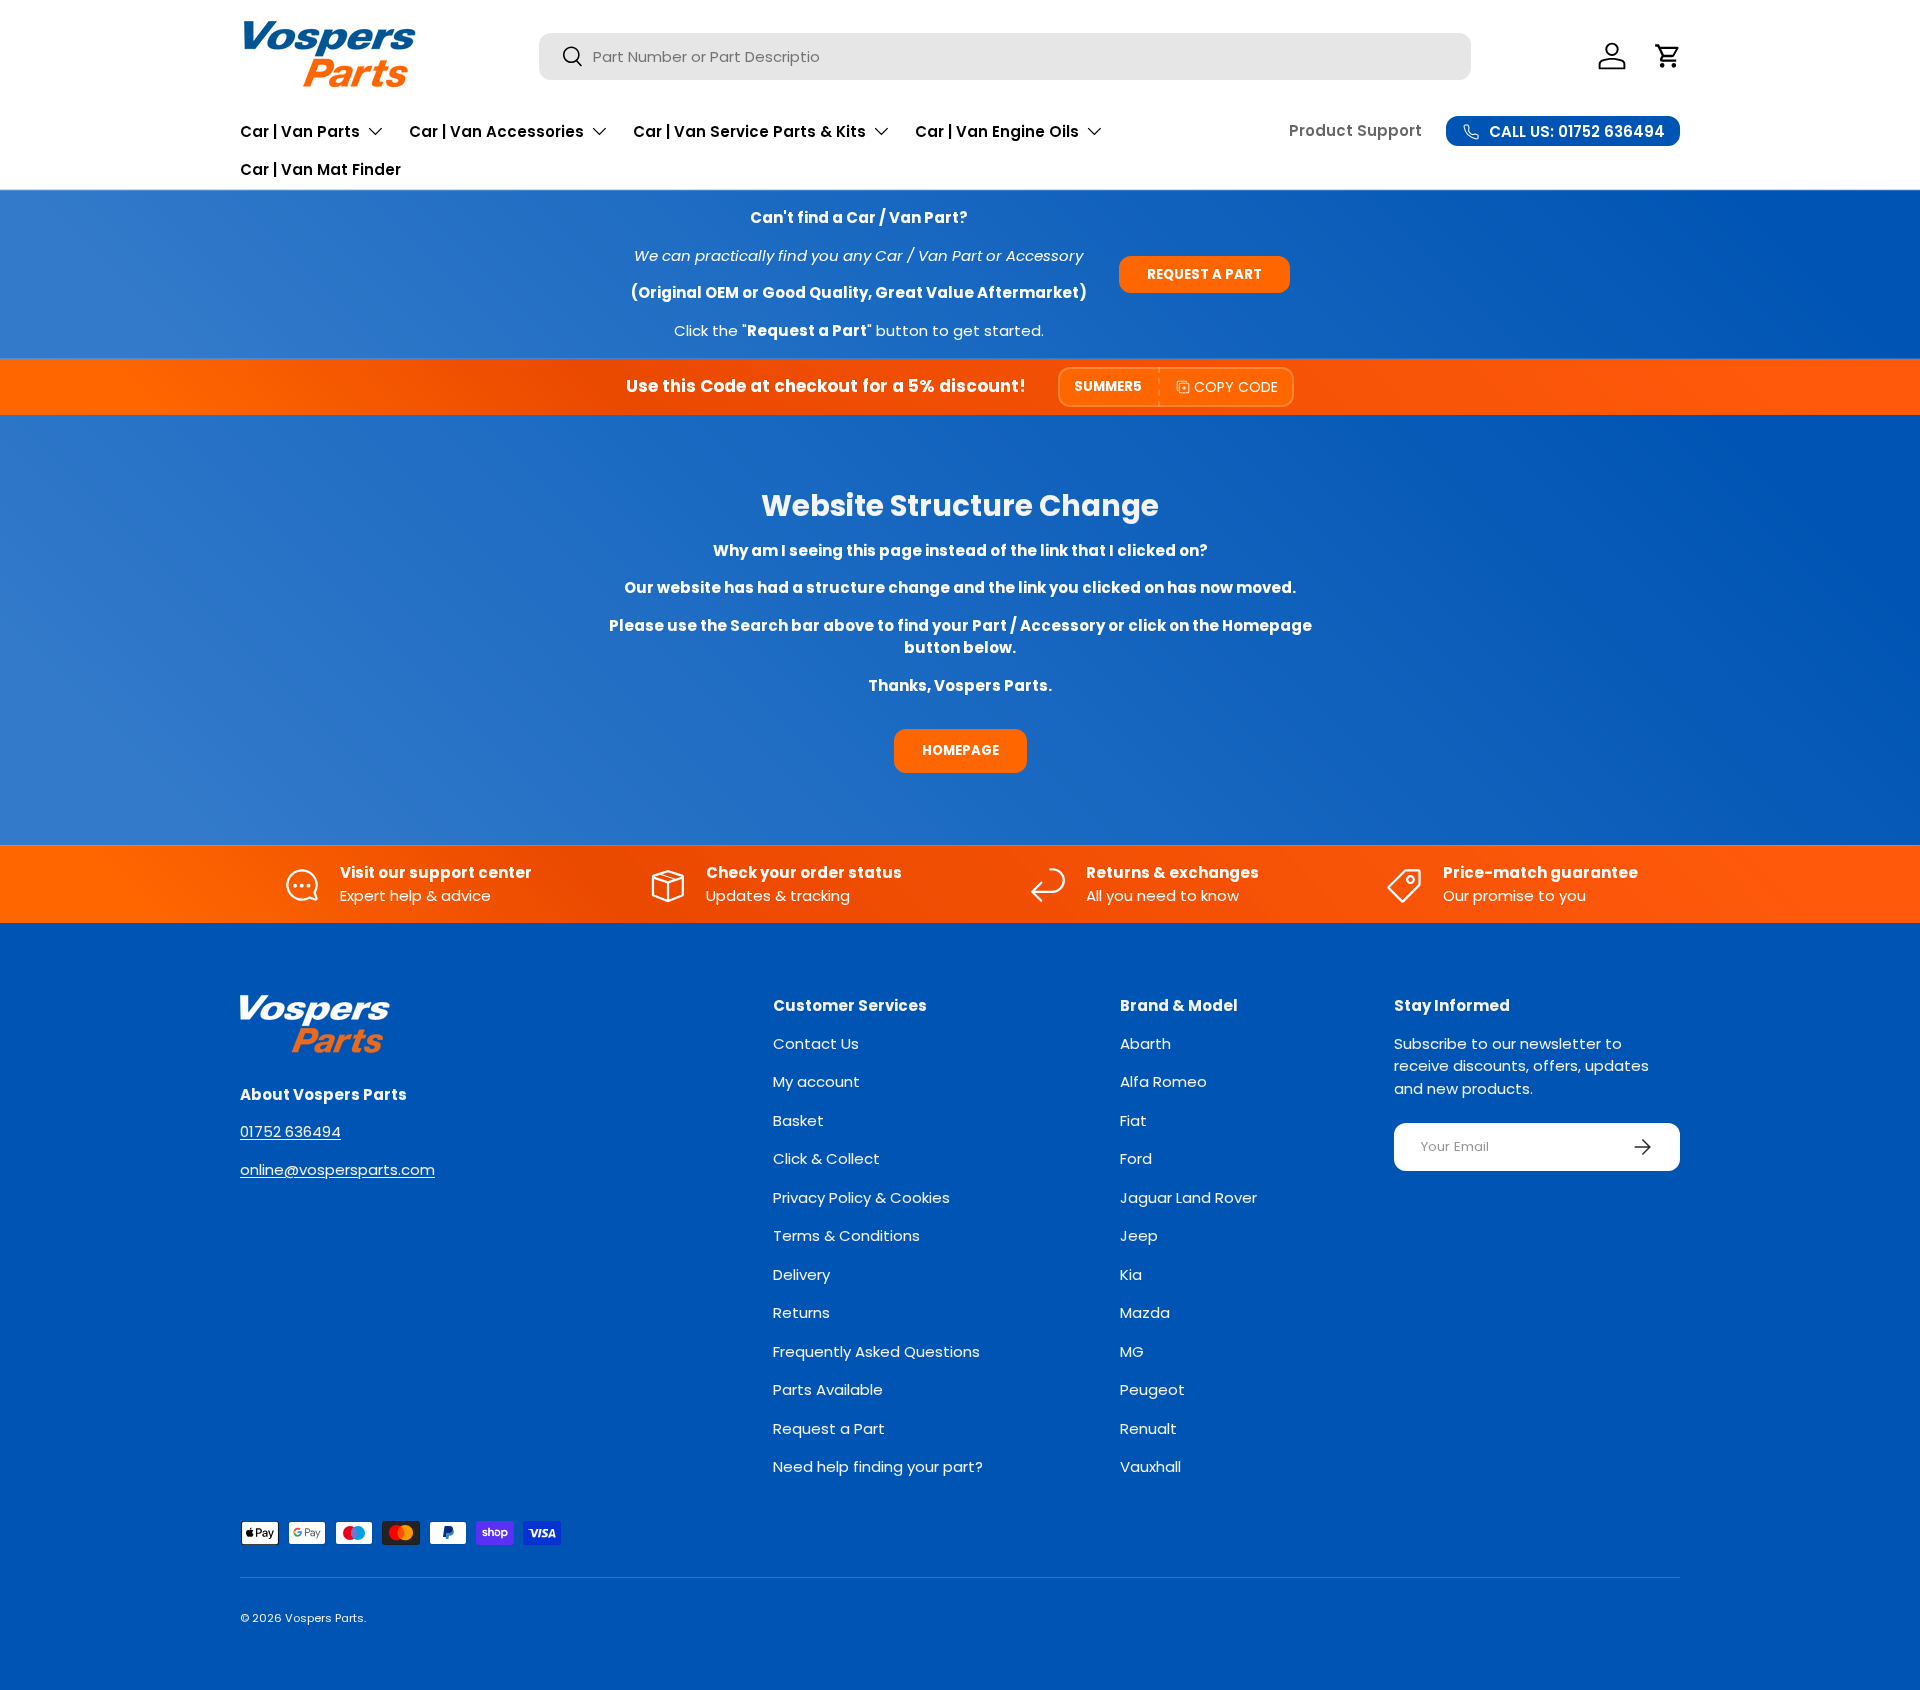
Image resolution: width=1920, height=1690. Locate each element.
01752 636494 (290, 1131)
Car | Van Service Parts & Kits (749, 131)
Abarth (1145, 1043)
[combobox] (1005, 56)
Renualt (1148, 1428)
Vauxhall (1150, 1466)
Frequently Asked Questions (876, 1351)
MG (1132, 1351)
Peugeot (1152, 1389)
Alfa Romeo (1163, 1081)
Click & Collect (826, 1158)
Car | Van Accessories (496, 131)
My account (816, 1081)
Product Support (1355, 130)
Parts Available (828, 1389)
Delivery (801, 1274)
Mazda (1145, 1312)
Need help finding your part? (878, 1466)
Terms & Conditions (846, 1235)
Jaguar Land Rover (1188, 1197)
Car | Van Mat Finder (320, 169)
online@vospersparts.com (337, 1169)
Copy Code (1236, 387)
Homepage (960, 750)
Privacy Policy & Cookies (861, 1197)
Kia (1131, 1274)
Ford (1136, 1158)
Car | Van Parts (300, 131)
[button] (1668, 56)
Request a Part (1204, 274)
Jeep (1139, 1235)
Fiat (1133, 1120)
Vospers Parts (324, 1618)
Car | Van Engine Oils (997, 131)
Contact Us (816, 1043)
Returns (801, 1312)
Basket (798, 1120)
